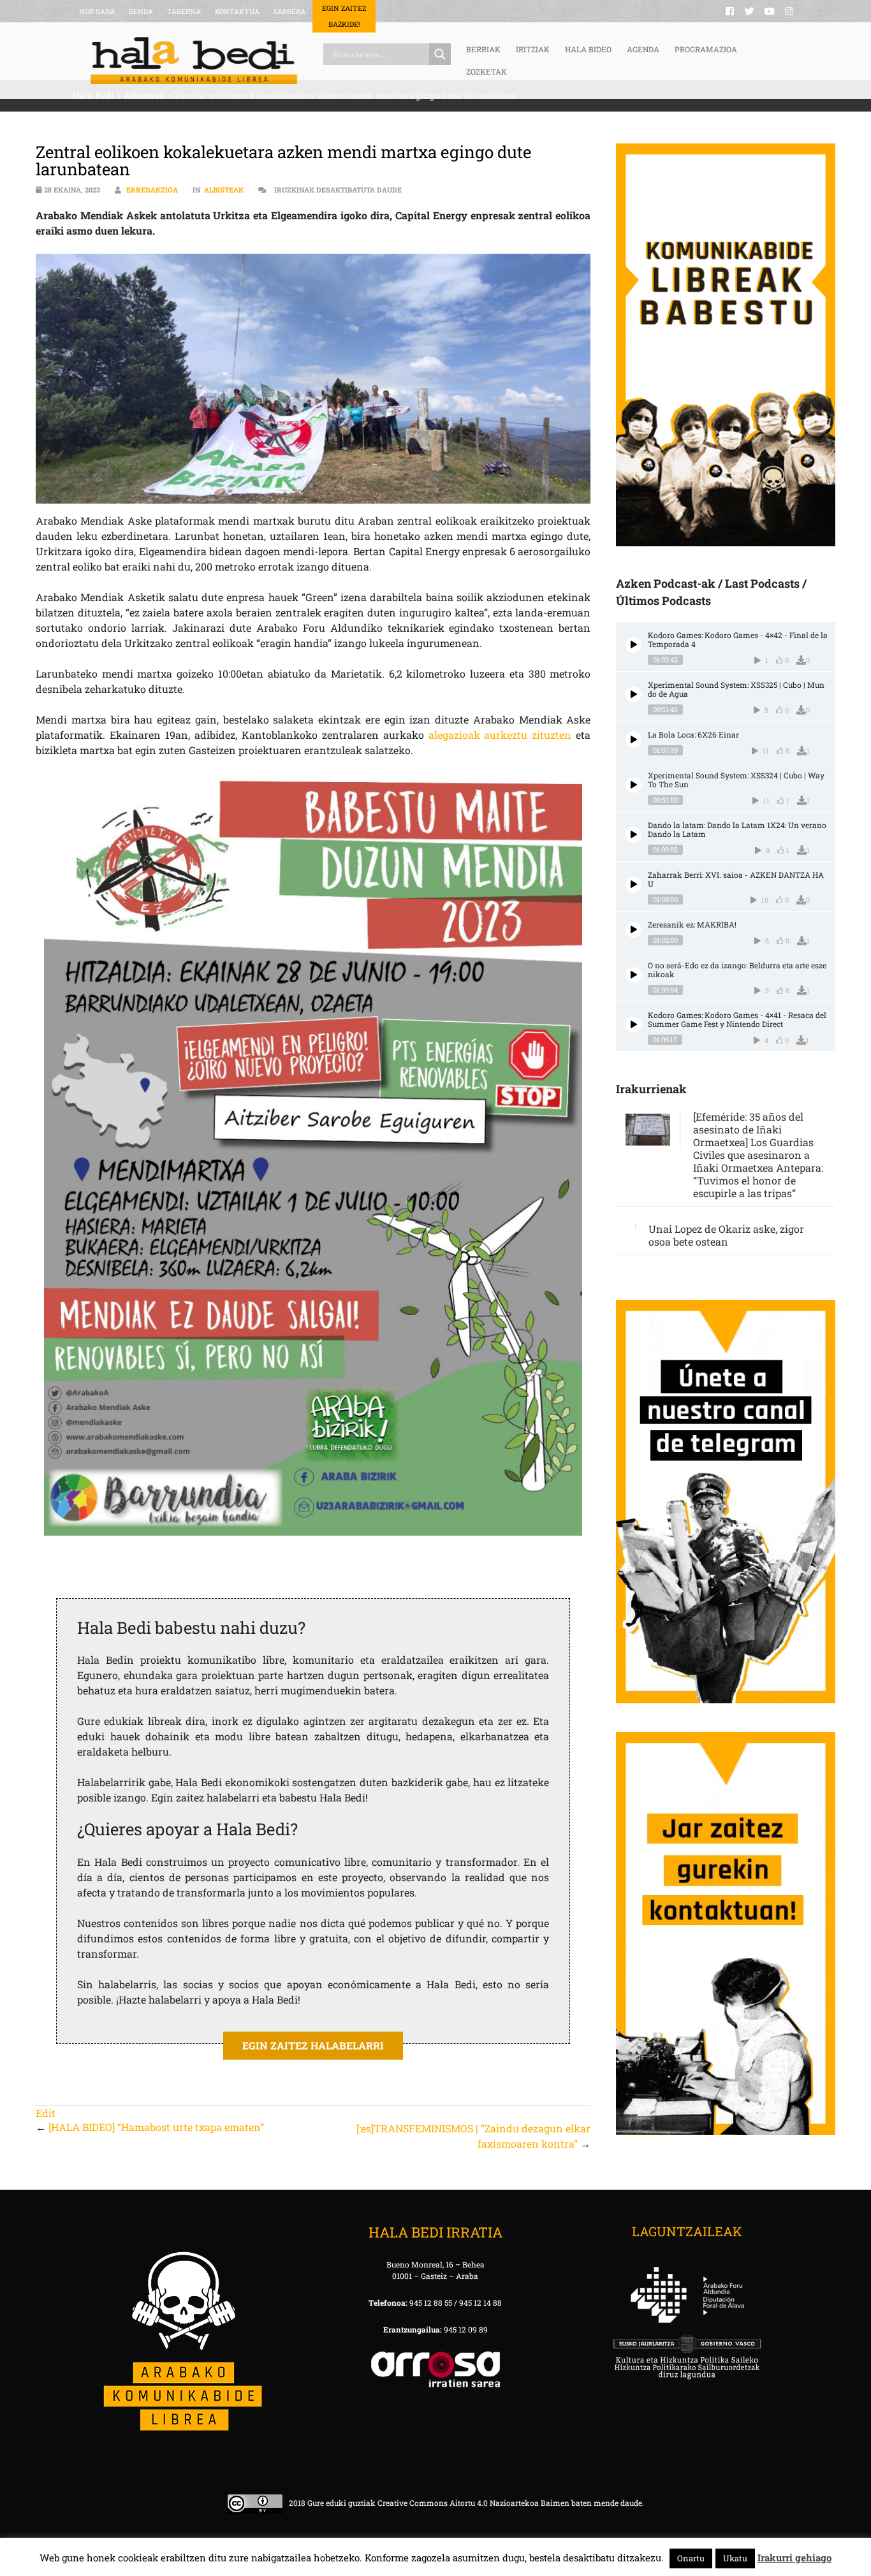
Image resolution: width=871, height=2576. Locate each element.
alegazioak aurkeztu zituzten (500, 735)
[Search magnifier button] (440, 54)
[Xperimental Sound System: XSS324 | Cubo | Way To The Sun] (633, 785)
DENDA (141, 11)
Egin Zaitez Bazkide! (344, 16)
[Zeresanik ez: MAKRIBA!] (633, 930)
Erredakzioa (152, 190)
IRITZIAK (533, 49)
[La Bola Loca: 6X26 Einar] (633, 740)
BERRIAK (483, 49)
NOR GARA (97, 11)
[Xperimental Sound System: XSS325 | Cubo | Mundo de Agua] (633, 695)
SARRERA (289, 11)
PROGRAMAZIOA (706, 49)
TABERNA (184, 11)
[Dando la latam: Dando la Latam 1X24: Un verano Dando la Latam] (633, 835)
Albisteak (224, 190)
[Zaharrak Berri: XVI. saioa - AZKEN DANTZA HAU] (633, 884)
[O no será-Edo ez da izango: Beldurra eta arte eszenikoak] (633, 975)
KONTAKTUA (237, 11)
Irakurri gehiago (794, 2558)
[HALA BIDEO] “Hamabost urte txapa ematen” (156, 2127)
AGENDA (643, 49)
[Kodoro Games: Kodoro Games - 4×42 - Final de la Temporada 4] (633, 645)
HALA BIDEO (588, 49)
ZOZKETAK (487, 71)
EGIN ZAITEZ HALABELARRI (313, 2045)
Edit (46, 2113)
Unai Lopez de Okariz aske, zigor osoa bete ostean (726, 1235)
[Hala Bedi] (194, 61)
